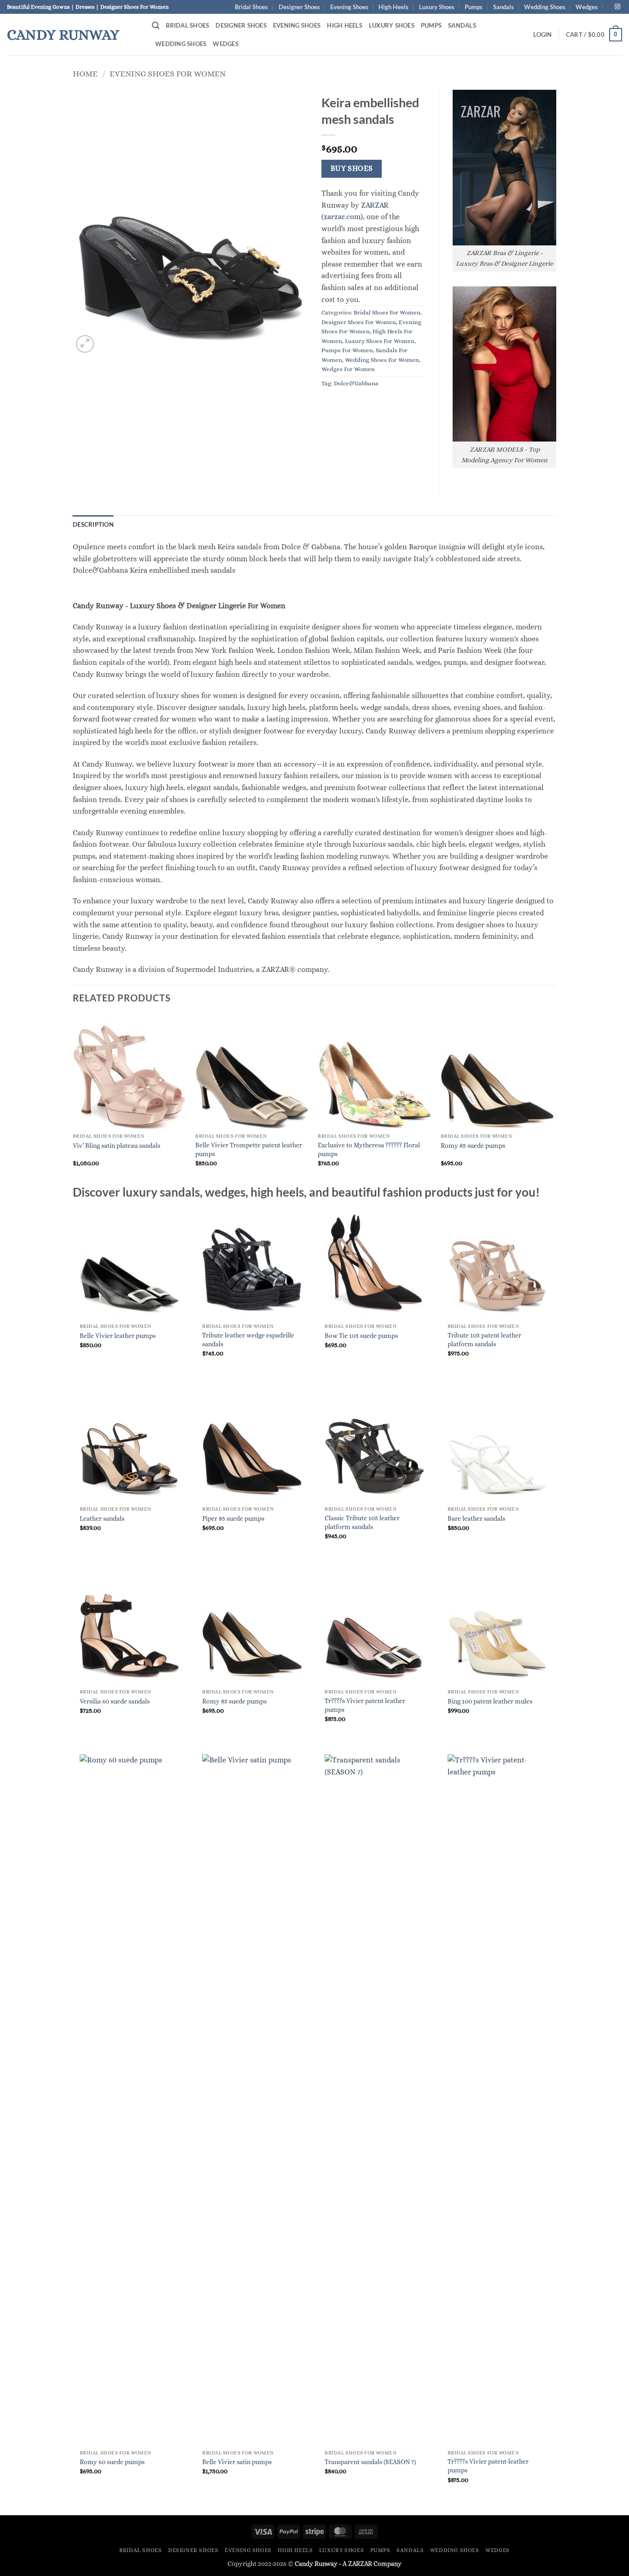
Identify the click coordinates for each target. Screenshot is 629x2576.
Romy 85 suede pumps (473, 1146)
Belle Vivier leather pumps (118, 1336)
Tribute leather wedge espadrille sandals (248, 1340)
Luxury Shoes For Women (380, 341)
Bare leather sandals (476, 1518)
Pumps (474, 7)
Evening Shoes (349, 7)
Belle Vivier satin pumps (237, 2462)
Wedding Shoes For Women (382, 360)
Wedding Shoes (545, 7)
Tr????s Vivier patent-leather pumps (488, 2466)
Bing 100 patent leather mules (490, 1701)
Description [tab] (93, 524)
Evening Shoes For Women (168, 73)
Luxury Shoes (437, 7)
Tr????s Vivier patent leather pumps (365, 1705)
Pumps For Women (347, 350)
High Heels (393, 7)
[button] (156, 26)
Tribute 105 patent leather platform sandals (484, 1340)
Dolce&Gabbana (356, 383)
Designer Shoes (299, 7)
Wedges (587, 7)
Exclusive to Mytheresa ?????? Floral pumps (369, 1149)
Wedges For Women (348, 369)
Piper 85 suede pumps (233, 1518)
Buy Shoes (352, 169)
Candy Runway (63, 35)
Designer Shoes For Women (359, 322)
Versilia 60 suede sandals (115, 1701)
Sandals (504, 7)
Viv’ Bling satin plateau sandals (116, 1146)
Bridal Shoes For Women (387, 312)
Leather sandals (102, 1518)
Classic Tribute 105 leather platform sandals (362, 1522)
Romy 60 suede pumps (112, 2462)
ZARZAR (360, 2564)
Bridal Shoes (251, 7)
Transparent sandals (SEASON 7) (370, 2462)
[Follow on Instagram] (617, 7)
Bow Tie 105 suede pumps (361, 1336)
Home (85, 73)
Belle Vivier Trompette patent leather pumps (249, 1149)
